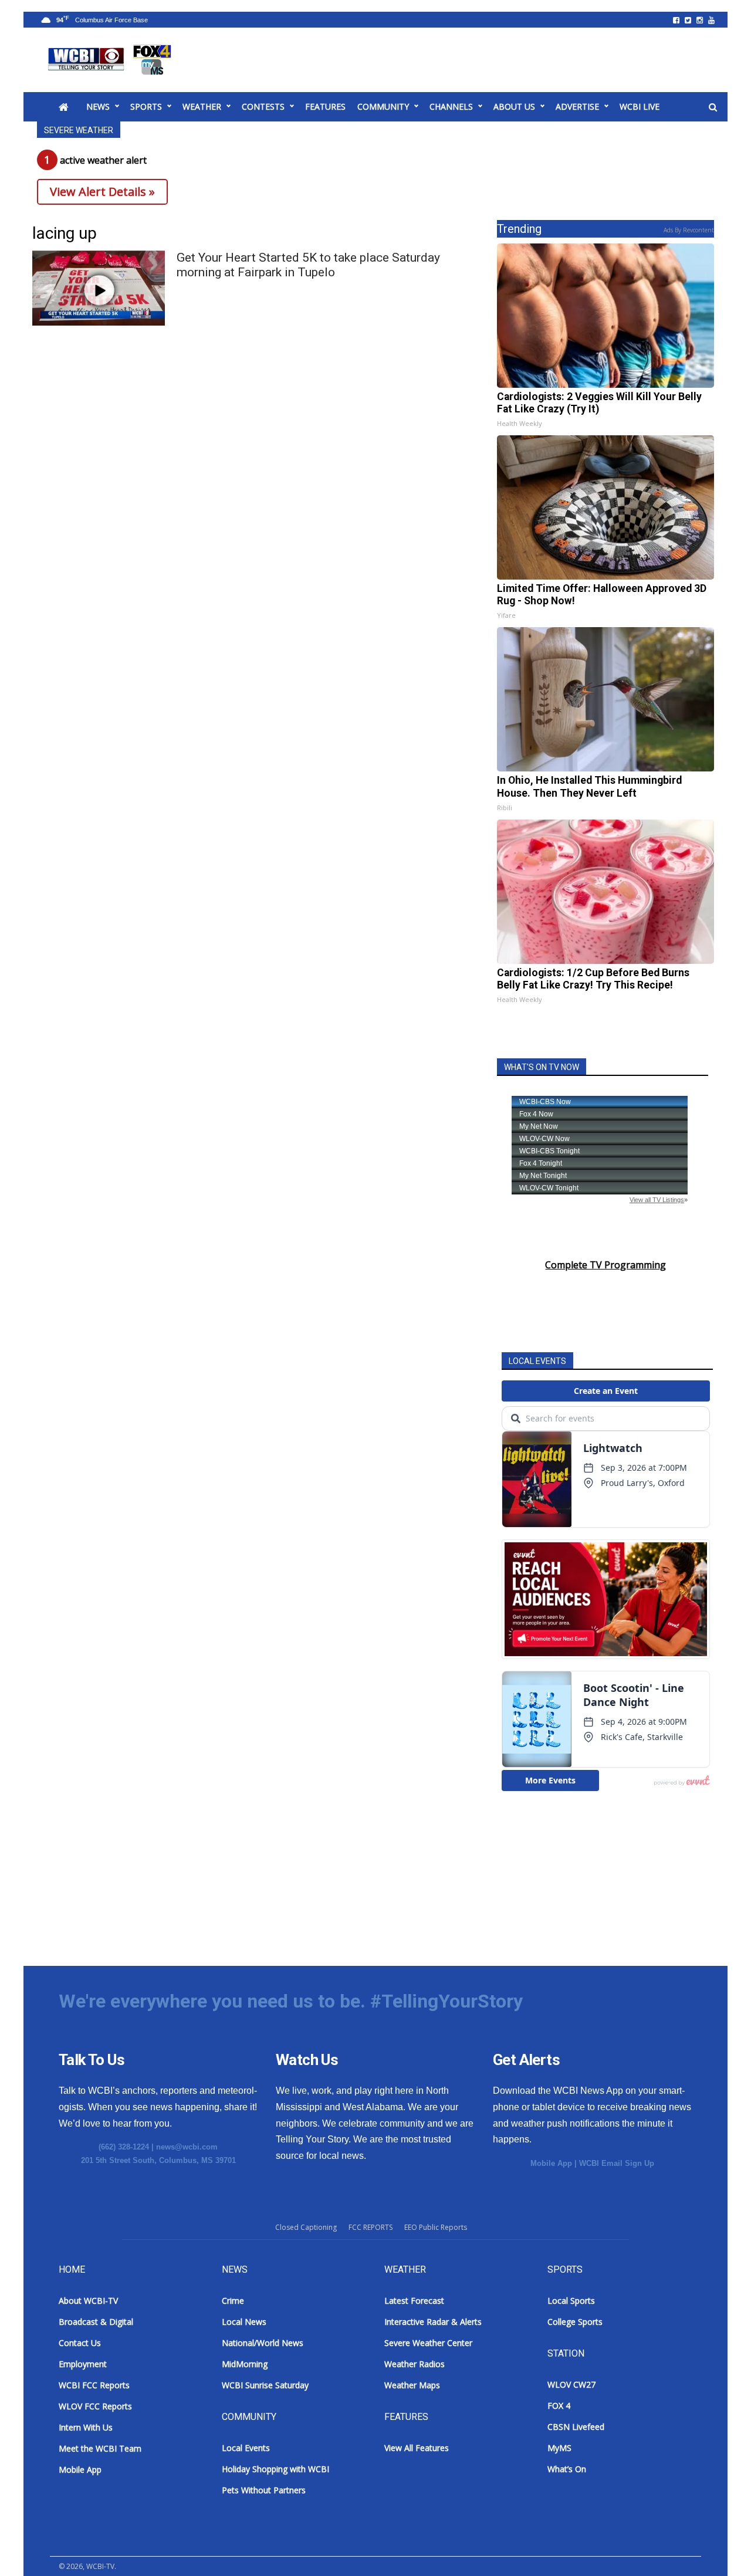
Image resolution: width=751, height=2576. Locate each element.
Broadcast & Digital (96, 2322)
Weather (202, 106)
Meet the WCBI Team (100, 2448)
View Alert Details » (102, 192)
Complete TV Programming (605, 1265)
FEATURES (325, 106)
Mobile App (551, 2163)
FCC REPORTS (371, 2227)
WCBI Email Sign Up (617, 2163)
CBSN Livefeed (576, 2427)
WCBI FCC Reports (94, 2385)
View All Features (417, 2448)
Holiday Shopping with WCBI (275, 2469)
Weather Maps (412, 2385)
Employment (83, 2364)
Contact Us (80, 2343)
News (98, 106)
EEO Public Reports (436, 2227)
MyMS (559, 2448)
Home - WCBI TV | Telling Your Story (112, 60)
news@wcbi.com (187, 2147)
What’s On (567, 2469)
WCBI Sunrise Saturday (265, 2385)
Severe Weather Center (428, 2343)
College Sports (575, 2322)
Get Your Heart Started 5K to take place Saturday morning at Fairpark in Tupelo (308, 265)
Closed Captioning (306, 2227)
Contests (263, 106)
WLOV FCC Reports (95, 2406)
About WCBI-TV (88, 2301)
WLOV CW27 (571, 2384)
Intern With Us (86, 2427)
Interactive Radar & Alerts (433, 2322)
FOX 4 (559, 2406)
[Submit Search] (713, 107)
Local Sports (571, 2301)
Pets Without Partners (264, 2490)
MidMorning (245, 2364)
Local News (244, 2322)
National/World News (263, 2343)
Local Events (246, 2448)
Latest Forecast (414, 2301)
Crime (233, 2301)
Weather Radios (415, 2364)
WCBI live (640, 106)
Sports (146, 106)
